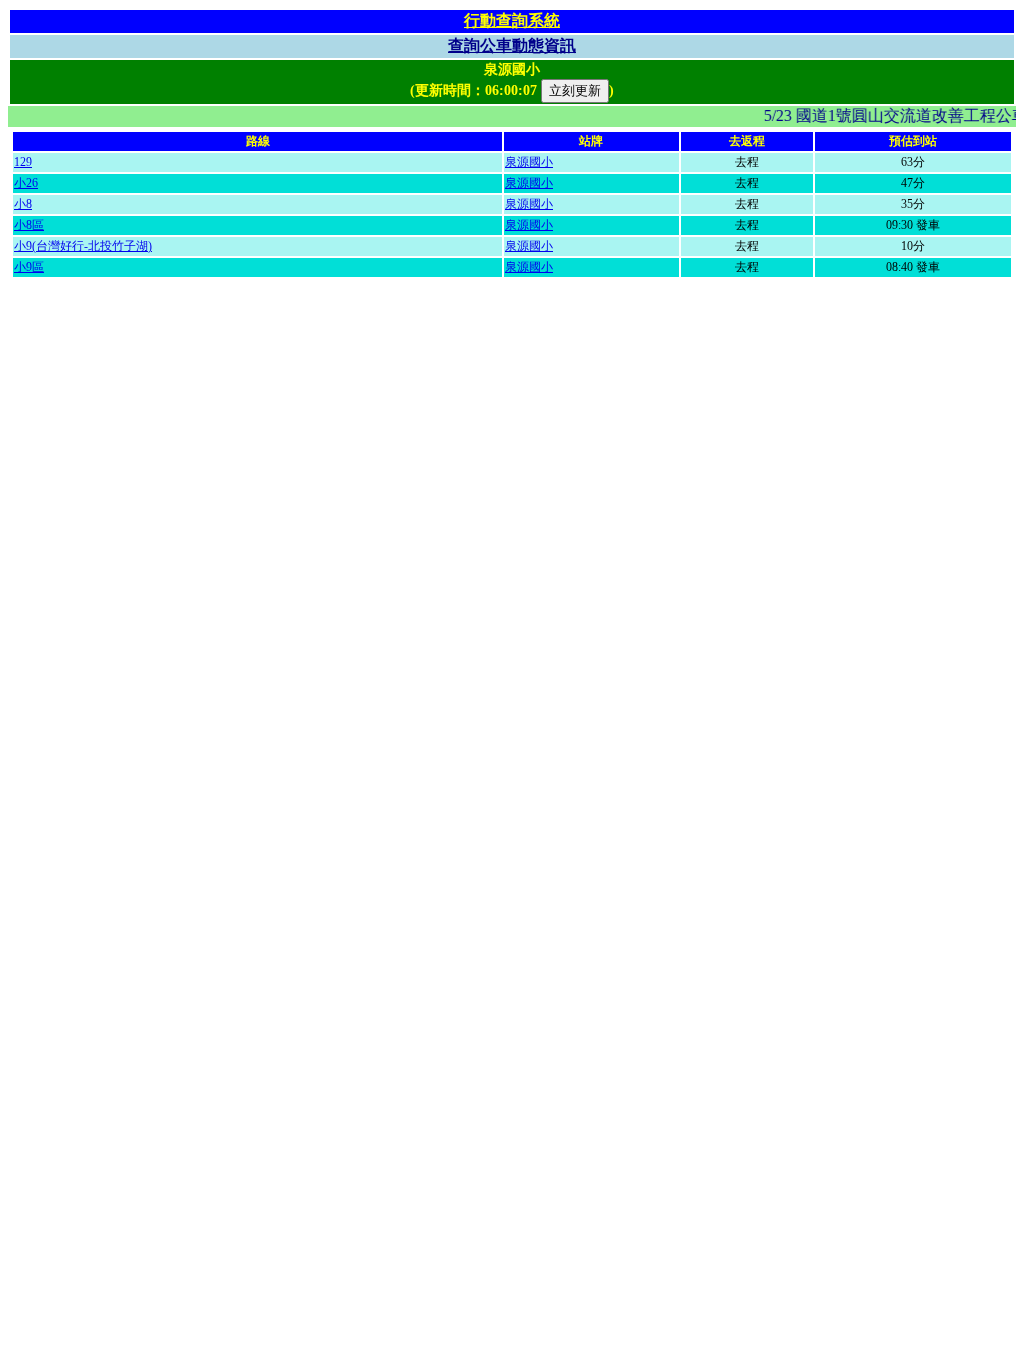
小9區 (29, 267)
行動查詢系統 (512, 20)
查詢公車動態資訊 (512, 45)
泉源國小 (529, 162)
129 (23, 162)
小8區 (29, 225)
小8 (23, 204)
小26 (26, 183)
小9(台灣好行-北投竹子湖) (83, 246)
